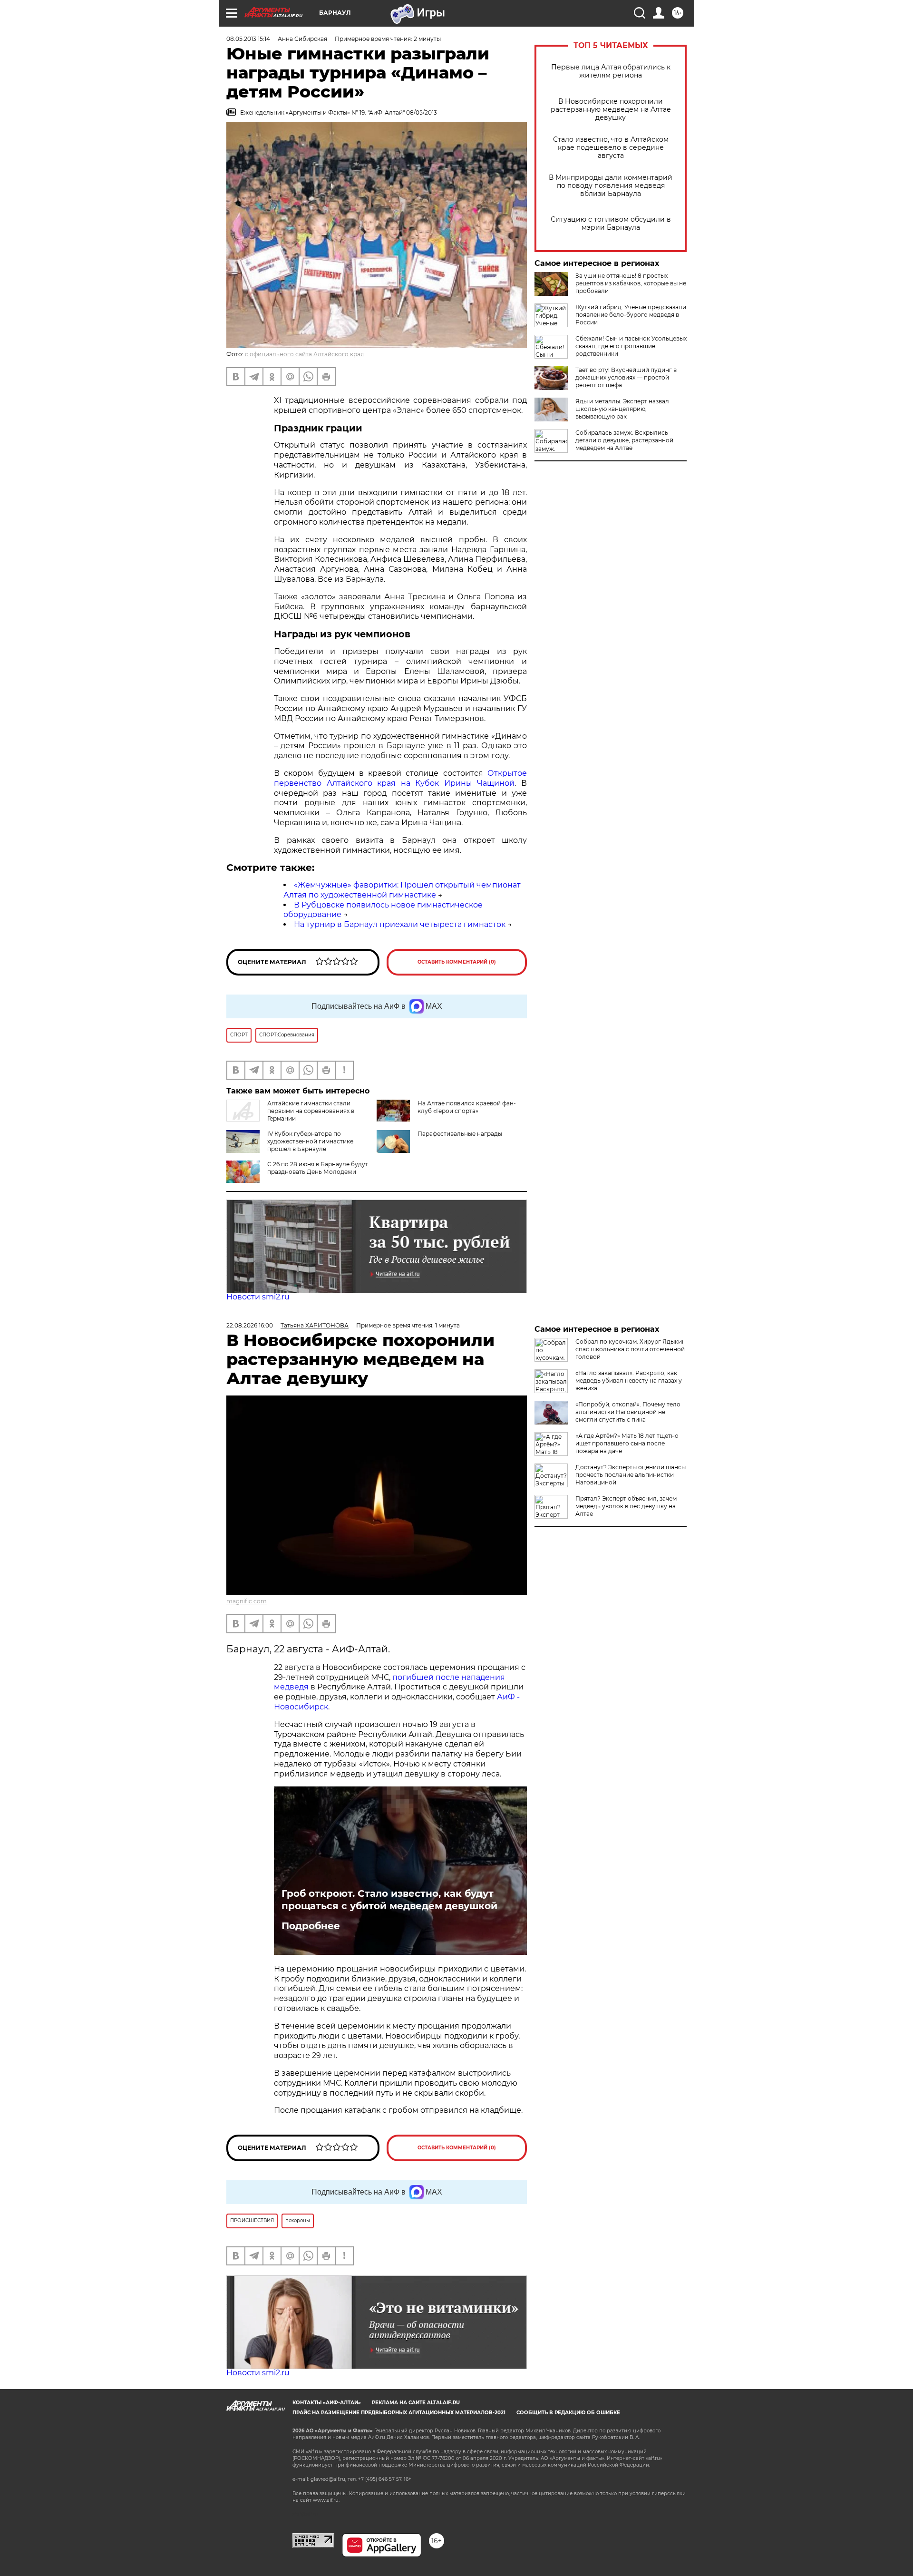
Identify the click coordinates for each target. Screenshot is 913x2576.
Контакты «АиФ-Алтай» (327, 2403)
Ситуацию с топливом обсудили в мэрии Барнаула (611, 224)
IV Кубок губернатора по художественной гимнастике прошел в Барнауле (310, 1141)
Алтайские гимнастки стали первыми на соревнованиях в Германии (311, 1111)
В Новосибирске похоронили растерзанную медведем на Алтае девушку (611, 110)
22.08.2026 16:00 (250, 1325)
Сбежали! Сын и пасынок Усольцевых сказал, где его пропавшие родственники (631, 346)
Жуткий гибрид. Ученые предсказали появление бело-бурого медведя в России (631, 315)
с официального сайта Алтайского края (304, 354)
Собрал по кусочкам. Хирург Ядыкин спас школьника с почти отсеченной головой (631, 1349)
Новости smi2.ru (258, 1297)
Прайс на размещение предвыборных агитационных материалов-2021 (399, 2413)
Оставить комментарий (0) (457, 962)
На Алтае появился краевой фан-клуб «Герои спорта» (467, 1107)
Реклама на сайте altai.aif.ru (416, 2403)
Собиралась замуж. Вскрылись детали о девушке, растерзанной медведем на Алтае (624, 440)
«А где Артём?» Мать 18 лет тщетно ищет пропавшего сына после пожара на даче (627, 1443)
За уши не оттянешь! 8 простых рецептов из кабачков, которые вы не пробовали (631, 283)
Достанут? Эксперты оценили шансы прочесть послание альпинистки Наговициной (631, 1475)
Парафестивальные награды (460, 1134)
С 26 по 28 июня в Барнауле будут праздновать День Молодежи (318, 1168)
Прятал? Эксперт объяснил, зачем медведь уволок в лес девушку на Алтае (626, 1506)
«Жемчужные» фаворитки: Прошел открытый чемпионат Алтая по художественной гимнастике (402, 890)
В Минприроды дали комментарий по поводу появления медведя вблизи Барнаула (611, 186)
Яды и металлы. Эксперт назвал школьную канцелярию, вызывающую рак (622, 409)
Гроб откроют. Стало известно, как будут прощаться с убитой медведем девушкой (389, 1900)
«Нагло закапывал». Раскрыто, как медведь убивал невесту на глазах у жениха (629, 1381)
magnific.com (247, 1601)
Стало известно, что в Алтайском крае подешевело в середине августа (611, 148)
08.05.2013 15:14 (248, 39)
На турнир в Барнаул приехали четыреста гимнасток (400, 924)
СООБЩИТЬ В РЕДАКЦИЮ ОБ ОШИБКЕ (568, 2413)
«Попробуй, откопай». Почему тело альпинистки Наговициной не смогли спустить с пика (628, 1412)
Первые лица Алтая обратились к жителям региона (611, 71)
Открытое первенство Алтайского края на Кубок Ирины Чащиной (400, 778)
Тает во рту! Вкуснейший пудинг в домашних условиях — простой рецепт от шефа (626, 377)
